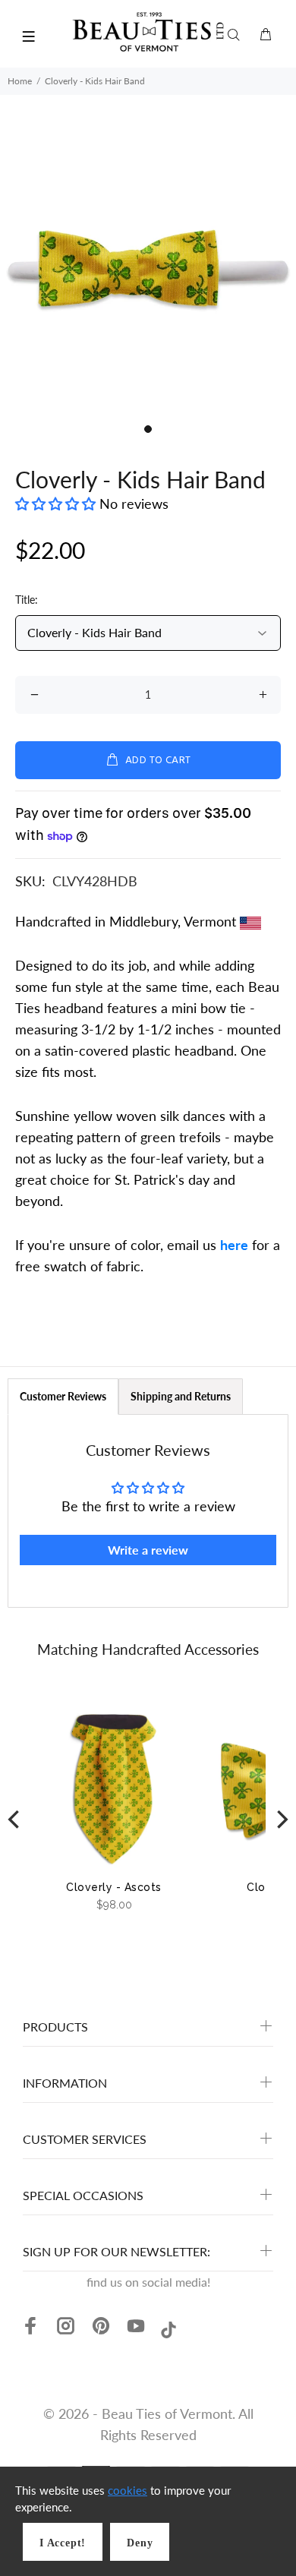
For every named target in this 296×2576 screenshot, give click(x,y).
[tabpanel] (148, 268)
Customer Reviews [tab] (63, 1396)
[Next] (281, 1820)
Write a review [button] (148, 1550)
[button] (57, 504)
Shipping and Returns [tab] (181, 1396)
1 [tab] (148, 429)
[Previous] (15, 1820)
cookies (128, 2490)
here (234, 1245)
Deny (140, 2543)
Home (20, 81)
